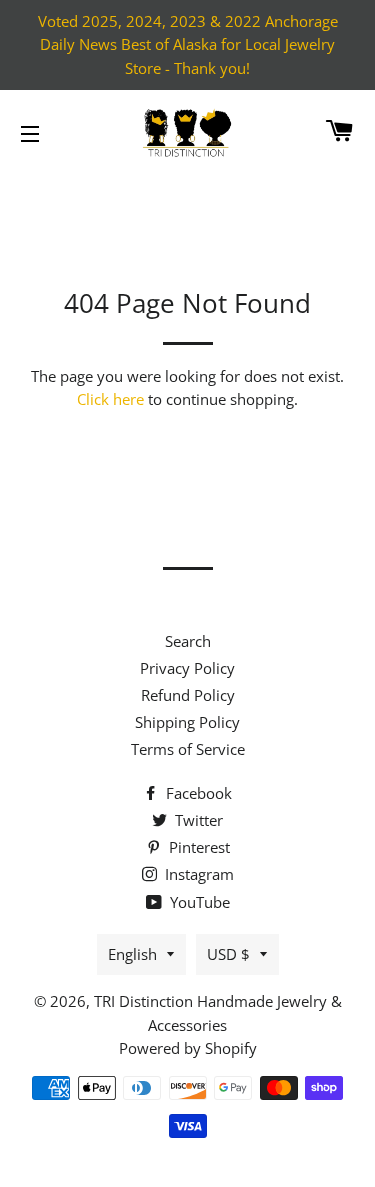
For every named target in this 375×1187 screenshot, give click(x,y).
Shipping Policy (187, 722)
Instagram (197, 874)
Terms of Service (188, 749)
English (132, 954)
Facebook (197, 793)
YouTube (198, 902)
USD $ (228, 954)
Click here (110, 399)
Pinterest (197, 847)
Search (188, 641)
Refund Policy (188, 695)
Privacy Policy (187, 668)
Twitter (197, 820)
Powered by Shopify (188, 1048)
